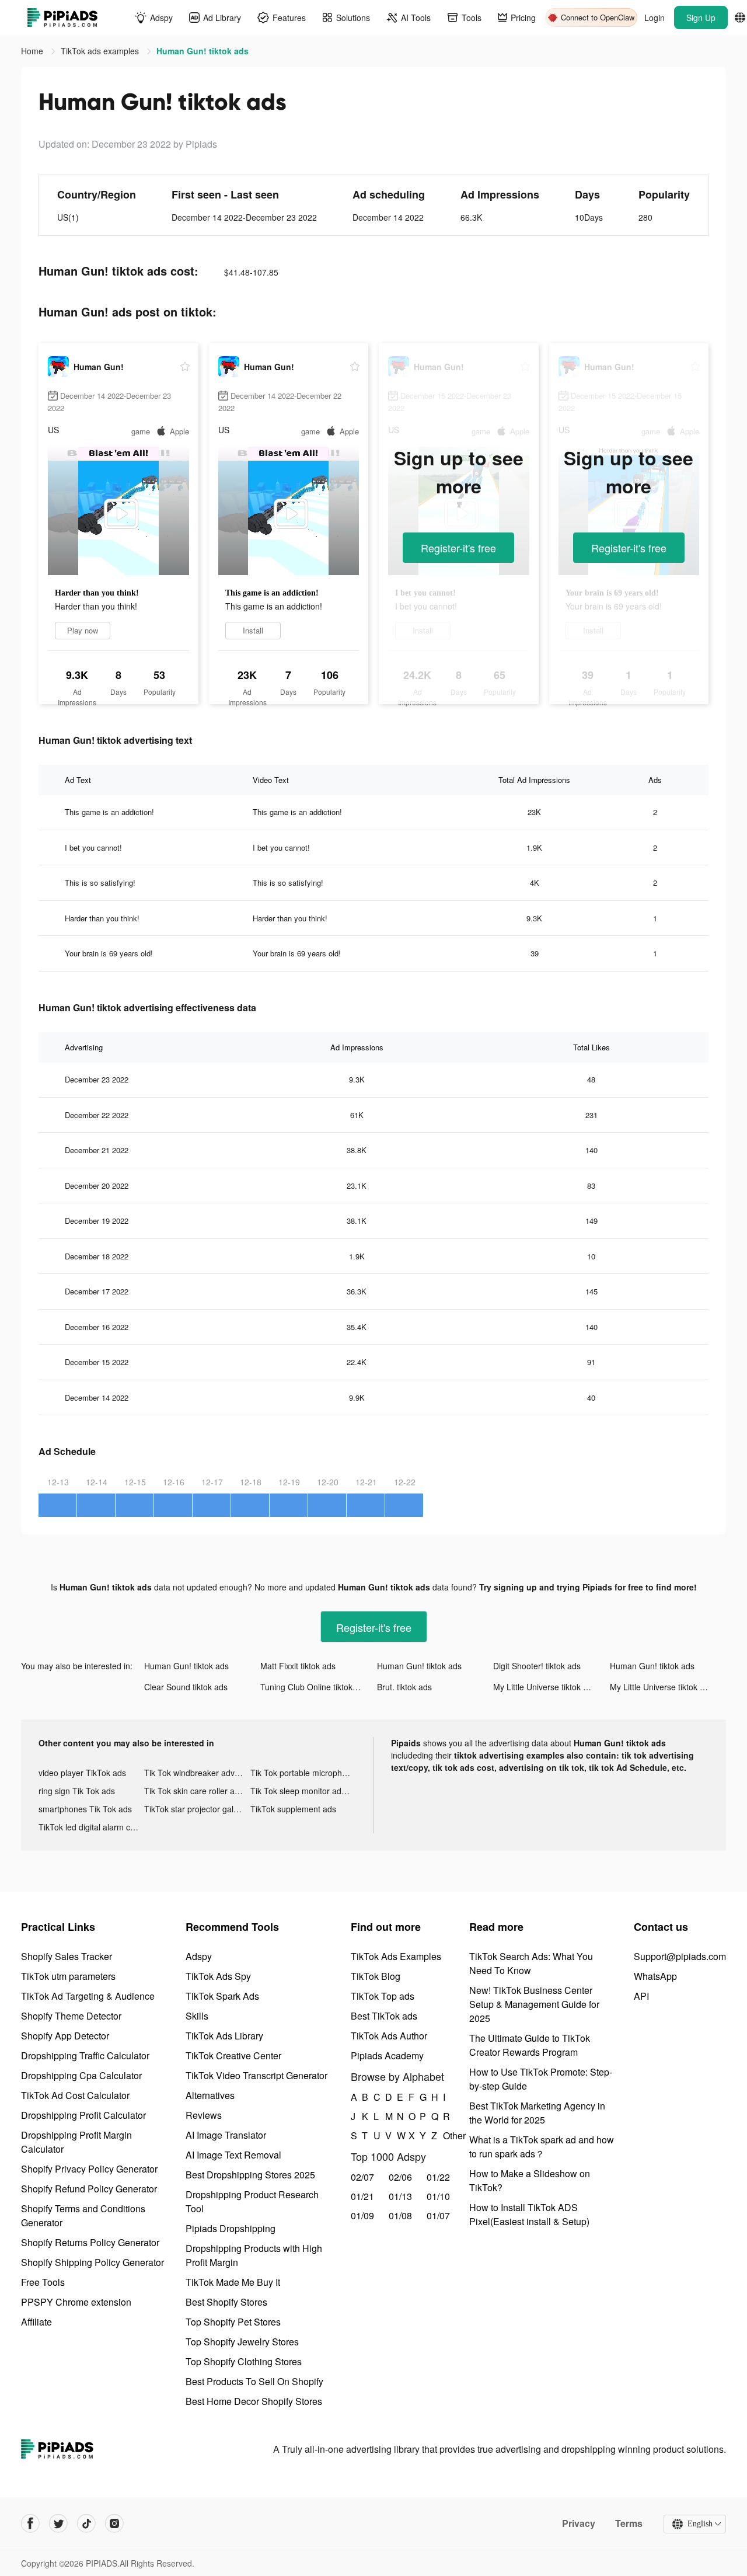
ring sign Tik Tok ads (77, 1791)
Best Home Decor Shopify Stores (254, 2401)
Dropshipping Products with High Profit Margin (254, 2255)
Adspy (199, 1956)
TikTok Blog (376, 1976)
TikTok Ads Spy (218, 1976)
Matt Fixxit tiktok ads (298, 1666)
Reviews (204, 2115)
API (641, 1996)
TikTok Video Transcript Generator (256, 2075)
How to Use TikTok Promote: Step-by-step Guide (541, 2079)
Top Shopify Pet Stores (233, 2322)
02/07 (362, 2177)
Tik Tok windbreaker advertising (197, 1773)
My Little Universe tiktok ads (545, 1687)
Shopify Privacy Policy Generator (89, 2169)
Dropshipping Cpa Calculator (81, 2075)
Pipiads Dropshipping (231, 2228)
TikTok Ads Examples (396, 1956)
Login (655, 18)
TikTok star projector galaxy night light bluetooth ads (197, 1809)
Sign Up (701, 18)
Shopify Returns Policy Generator (90, 2242)
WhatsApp (655, 1976)
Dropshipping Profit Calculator (83, 2115)
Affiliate (36, 2322)
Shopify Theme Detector (71, 2016)
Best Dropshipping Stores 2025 (250, 2175)
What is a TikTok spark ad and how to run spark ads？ (542, 2147)
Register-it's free (458, 548)
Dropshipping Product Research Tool (252, 2201)
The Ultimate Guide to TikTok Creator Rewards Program (530, 2045)
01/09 (362, 2215)
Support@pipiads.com (680, 1956)
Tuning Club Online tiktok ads (314, 1687)
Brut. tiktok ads (404, 1687)
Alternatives (210, 2095)
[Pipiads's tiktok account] (86, 2523)
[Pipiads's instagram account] (114, 2523)
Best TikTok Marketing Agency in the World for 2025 (537, 2113)
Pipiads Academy (387, 2055)
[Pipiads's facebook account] (30, 2523)
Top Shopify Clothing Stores (244, 2361)
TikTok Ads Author (389, 2036)
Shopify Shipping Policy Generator (92, 2262)
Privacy (579, 2523)
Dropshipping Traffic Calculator (85, 2055)
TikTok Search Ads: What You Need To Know (531, 1963)
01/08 (400, 2215)
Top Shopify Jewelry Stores (242, 2342)
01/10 (438, 2196)
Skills (197, 2016)
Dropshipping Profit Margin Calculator (76, 2142)
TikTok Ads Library (224, 2036)
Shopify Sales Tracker (67, 1956)
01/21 (362, 2196)
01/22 (438, 2177)
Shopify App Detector (65, 2036)
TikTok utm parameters (68, 1976)
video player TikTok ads (82, 1773)
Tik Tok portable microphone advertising (303, 1773)
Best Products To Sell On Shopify (254, 2381)
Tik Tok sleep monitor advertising (303, 1791)
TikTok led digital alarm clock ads (91, 1827)
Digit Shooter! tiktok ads (537, 1666)
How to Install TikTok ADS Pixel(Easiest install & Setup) (529, 2214)
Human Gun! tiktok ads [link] (203, 51)
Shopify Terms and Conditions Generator (83, 2215)
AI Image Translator (226, 2135)
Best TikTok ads (384, 2016)
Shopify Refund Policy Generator (89, 2189)
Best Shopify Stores (226, 2302)
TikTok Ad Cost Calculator (75, 2095)
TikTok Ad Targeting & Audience (88, 1996)
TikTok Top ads (383, 1996)
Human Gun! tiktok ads (186, 1666)
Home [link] (33, 51)
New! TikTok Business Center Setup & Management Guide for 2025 (534, 2004)
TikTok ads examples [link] (101, 51)
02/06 (400, 2177)
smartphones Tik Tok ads (85, 1809)
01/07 (438, 2215)
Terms (629, 2523)
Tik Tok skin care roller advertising (197, 1791)
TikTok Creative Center (233, 2055)
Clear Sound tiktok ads (186, 1687)
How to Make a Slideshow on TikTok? (530, 2180)
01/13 (400, 2196)
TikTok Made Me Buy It (233, 2282)
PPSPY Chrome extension (76, 2302)
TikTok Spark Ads (222, 1996)
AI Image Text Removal (233, 2155)
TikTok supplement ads (293, 1809)
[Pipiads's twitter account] (58, 2523)
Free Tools (43, 2282)
